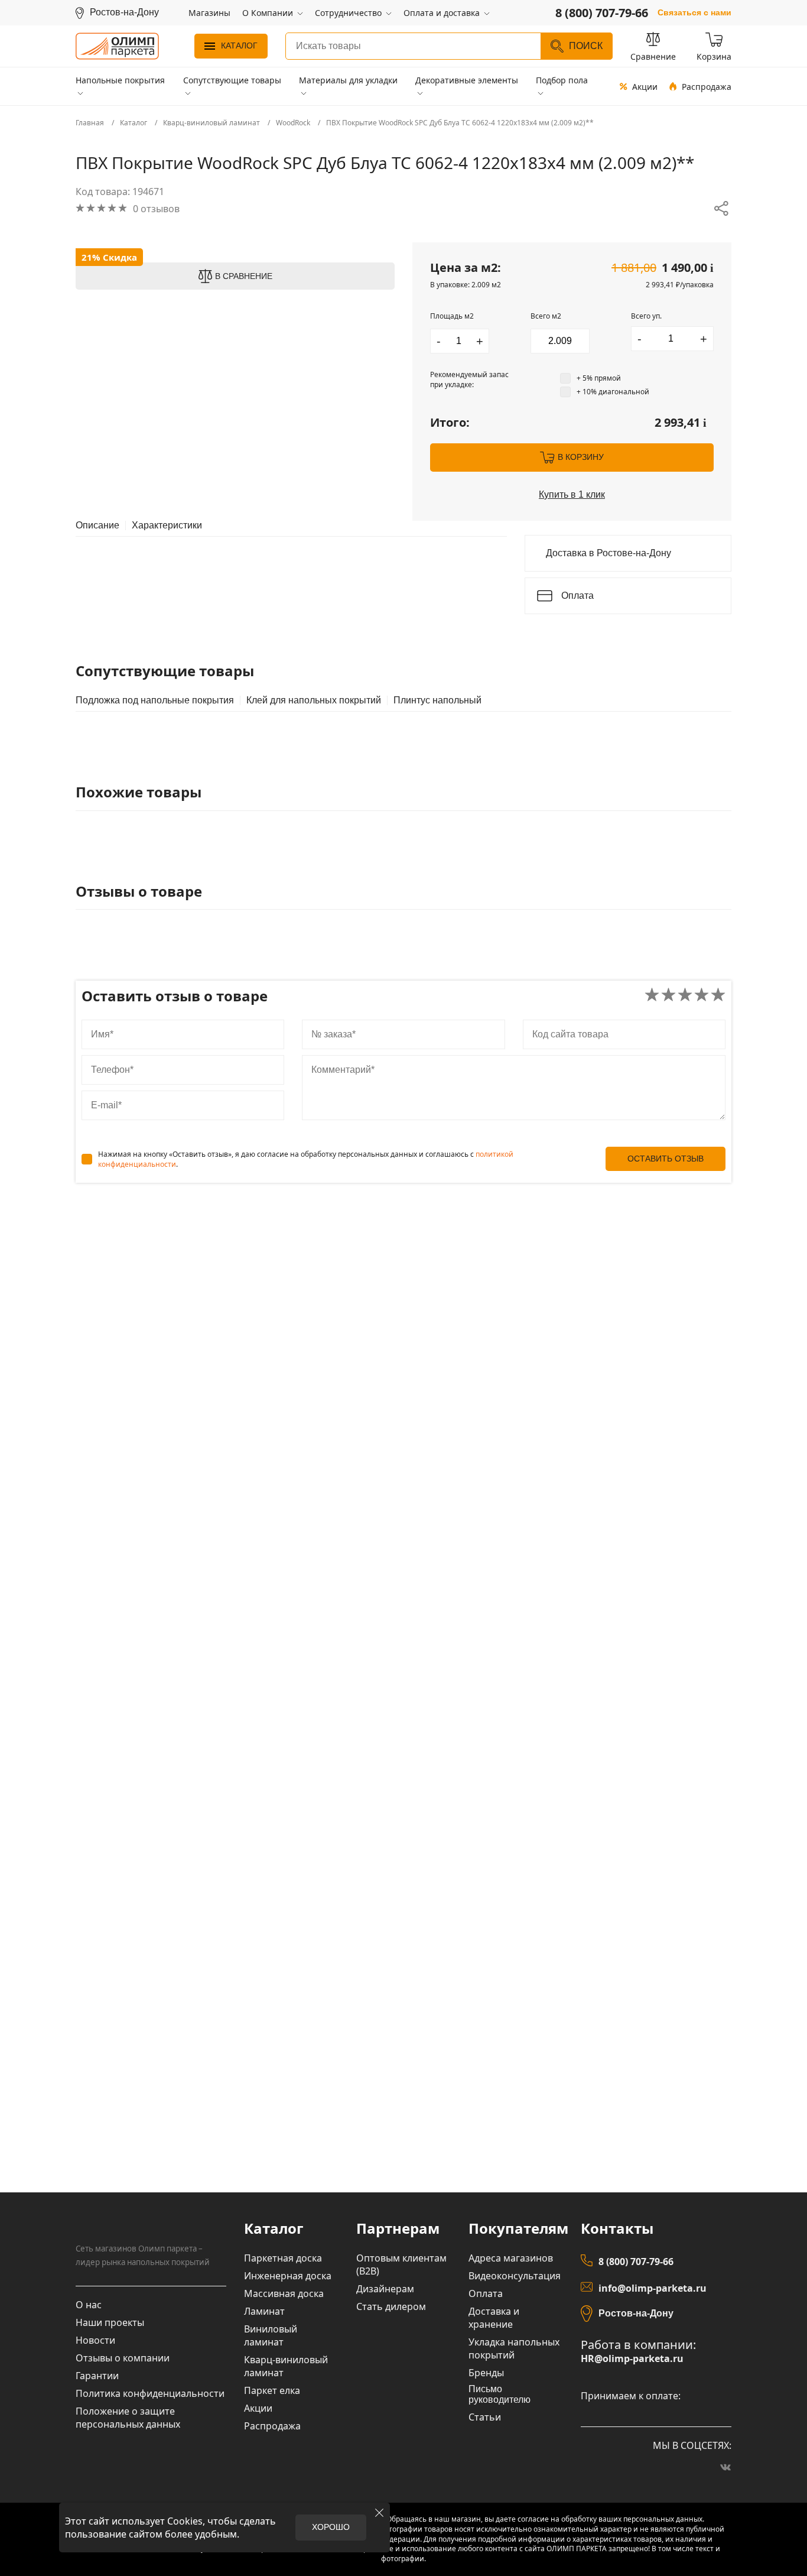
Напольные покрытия (120, 80)
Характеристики (167, 525)
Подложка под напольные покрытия (155, 700)
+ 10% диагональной (613, 392)
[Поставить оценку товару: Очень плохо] (652, 996)
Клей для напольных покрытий (314, 700)
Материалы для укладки (348, 80)
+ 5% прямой (599, 378)
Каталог (239, 46)
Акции (645, 87)
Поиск (586, 46)
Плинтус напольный (437, 700)
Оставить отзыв (666, 1159)
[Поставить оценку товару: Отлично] (718, 996)
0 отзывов (156, 209)
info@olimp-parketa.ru (653, 2288)
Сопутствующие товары (232, 80)
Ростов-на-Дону (636, 2313)
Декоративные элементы (467, 80)
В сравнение (244, 276)
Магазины (209, 13)
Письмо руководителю (500, 2394)
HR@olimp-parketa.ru (632, 2359)
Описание (97, 525)
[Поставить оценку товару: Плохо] (668, 996)
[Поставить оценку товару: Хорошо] (702, 996)
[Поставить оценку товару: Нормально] (685, 996)
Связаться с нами (694, 13)
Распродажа (707, 87)
